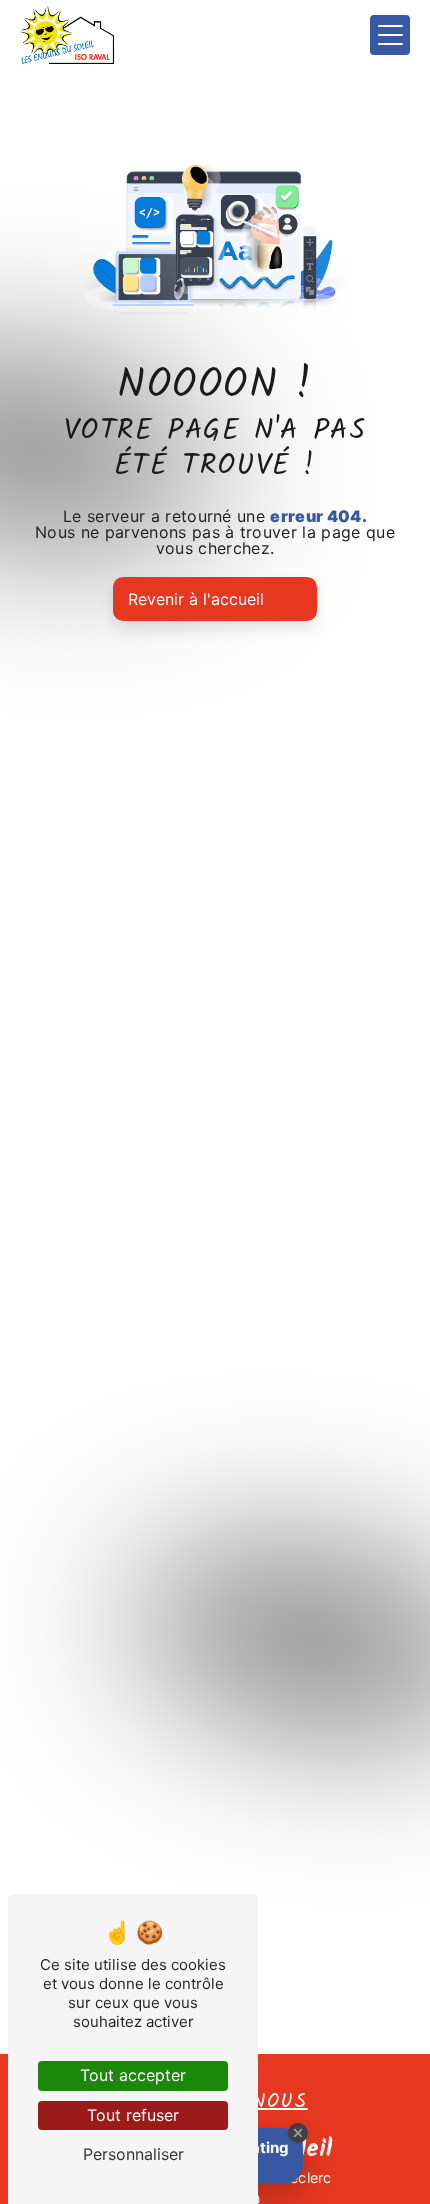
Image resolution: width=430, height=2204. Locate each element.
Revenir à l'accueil (196, 599)
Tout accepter (133, 2075)
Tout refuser (133, 2115)
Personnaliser (133, 2154)
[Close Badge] (298, 2133)
